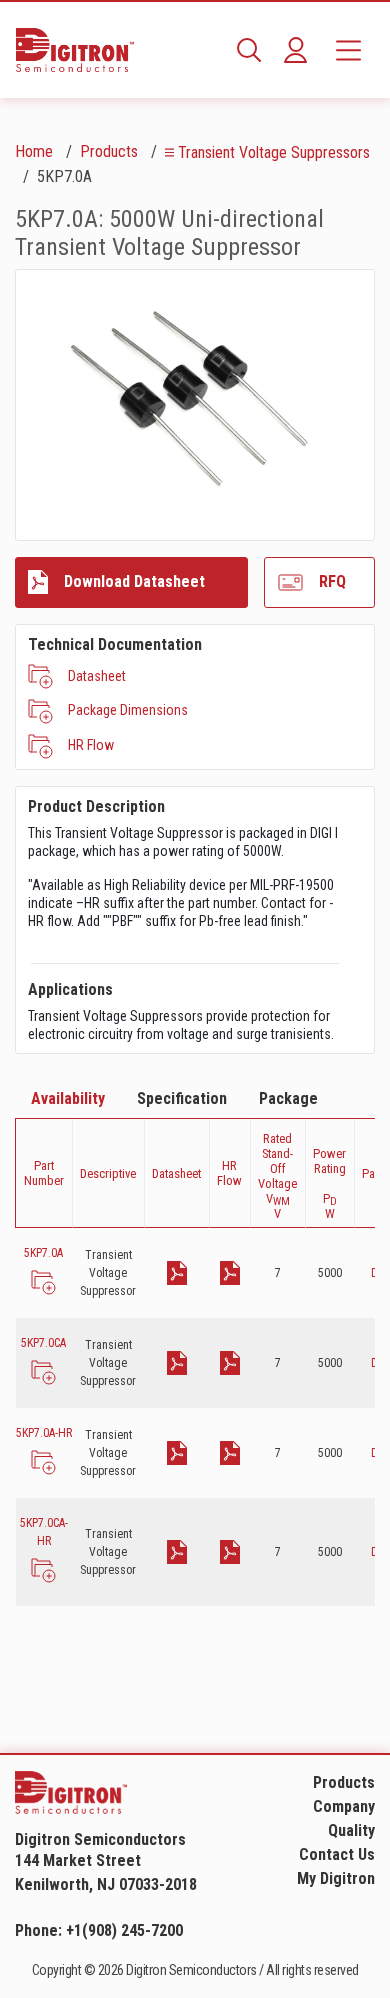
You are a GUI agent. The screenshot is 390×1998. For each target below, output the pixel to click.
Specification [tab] (182, 1098)
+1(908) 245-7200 (124, 1930)
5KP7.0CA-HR (44, 1532)
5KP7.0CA (43, 1343)
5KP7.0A (43, 1253)
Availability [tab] (68, 1098)
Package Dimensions (128, 710)
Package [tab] (288, 1098)
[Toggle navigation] (348, 50)
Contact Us (337, 1854)
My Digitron (336, 1878)
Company (344, 1806)
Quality (351, 1830)
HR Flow (91, 745)
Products (109, 151)
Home (34, 151)
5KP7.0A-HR (44, 1433)
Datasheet (97, 676)
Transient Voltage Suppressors (274, 152)
